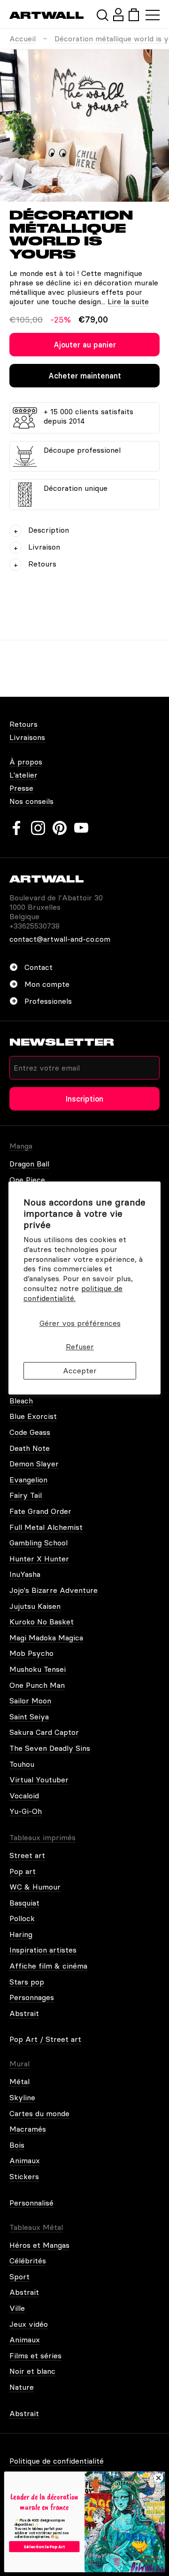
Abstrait (24, 2013)
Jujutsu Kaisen (35, 1606)
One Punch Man (37, 1685)
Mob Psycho (31, 1653)
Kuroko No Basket (42, 1622)
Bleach (21, 1401)
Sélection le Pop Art (44, 2546)
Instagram (38, 828)
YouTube (81, 828)
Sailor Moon (30, 1701)
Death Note (30, 1448)
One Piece (27, 1180)
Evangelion (28, 1480)
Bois (17, 2145)
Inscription (84, 1099)
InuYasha (25, 1574)
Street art (27, 1855)
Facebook (16, 828)
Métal (19, 2081)
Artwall (47, 15)
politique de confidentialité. (73, 1293)
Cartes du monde (39, 2113)
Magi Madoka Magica (46, 1638)
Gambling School (38, 1543)
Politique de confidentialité (57, 2461)
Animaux (25, 2160)
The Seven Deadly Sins (50, 1748)
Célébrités (28, 2261)
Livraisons (27, 737)
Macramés (28, 2129)
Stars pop (27, 1982)
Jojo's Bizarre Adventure (54, 1590)
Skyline (22, 2097)
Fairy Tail (26, 1495)
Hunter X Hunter (39, 1559)
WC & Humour (35, 1887)
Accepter (80, 1371)
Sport (19, 2277)
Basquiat (24, 1903)
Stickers (24, 2176)
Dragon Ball (29, 1164)
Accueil (23, 39)
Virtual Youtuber (39, 1780)
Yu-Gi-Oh (26, 1811)
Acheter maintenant (85, 376)
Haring (21, 1934)
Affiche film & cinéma (48, 1966)
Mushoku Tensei (38, 1669)
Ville (17, 2308)
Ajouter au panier (85, 345)
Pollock (22, 1918)
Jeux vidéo (29, 2324)
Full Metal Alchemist (46, 1527)
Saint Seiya (29, 1717)
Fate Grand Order (40, 1511)
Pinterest (60, 828)
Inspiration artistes (43, 1950)
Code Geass (30, 1432)
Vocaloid (24, 1796)
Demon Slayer (34, 1464)
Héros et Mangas (39, 2245)
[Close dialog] (159, 2478)
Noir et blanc (32, 2371)
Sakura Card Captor (44, 1732)
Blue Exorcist (33, 1416)
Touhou (22, 1764)
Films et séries (35, 2355)
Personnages (32, 1997)
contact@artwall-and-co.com (60, 939)
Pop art (23, 1871)
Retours (23, 724)
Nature (22, 2387)
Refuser (80, 1347)
